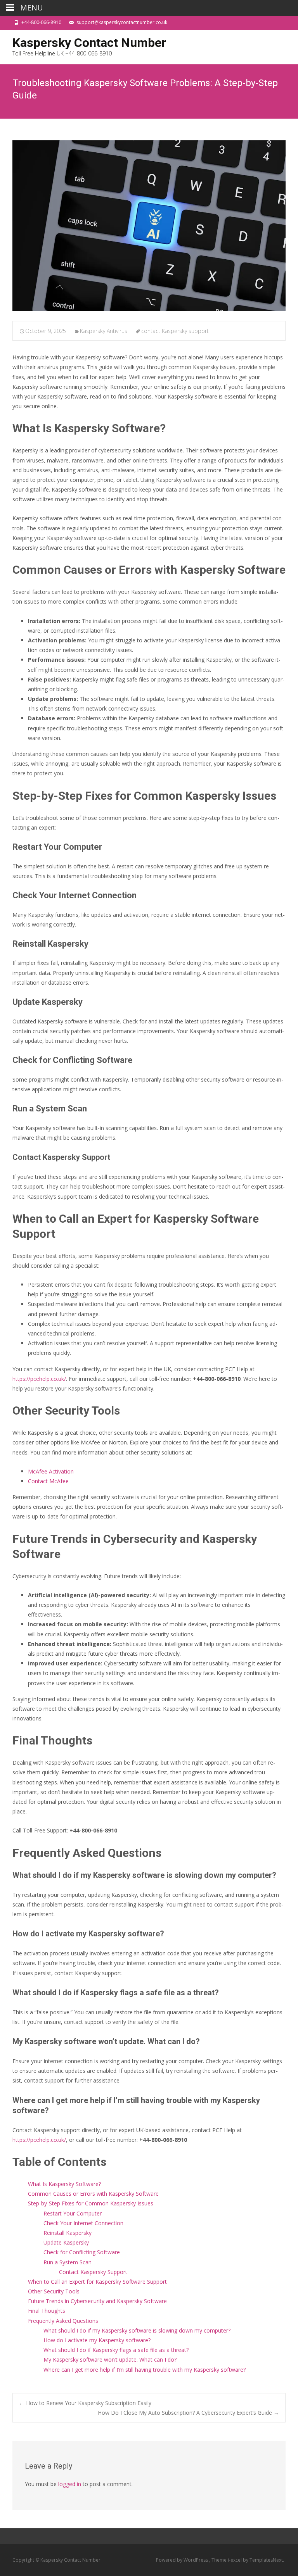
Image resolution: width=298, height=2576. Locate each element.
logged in (70, 2484)
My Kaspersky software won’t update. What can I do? (110, 2359)
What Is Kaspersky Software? (64, 2184)
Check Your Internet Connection (83, 2223)
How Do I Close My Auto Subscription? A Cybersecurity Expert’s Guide (188, 2413)
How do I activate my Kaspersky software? (97, 2340)
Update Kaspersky (66, 2242)
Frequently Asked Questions (63, 2321)
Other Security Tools (54, 2291)
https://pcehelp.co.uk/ (39, 1379)
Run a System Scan (68, 2262)
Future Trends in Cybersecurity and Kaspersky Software (97, 2301)
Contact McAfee (48, 1481)
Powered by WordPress (183, 2560)
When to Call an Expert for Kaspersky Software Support (97, 2282)
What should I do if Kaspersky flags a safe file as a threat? (116, 2350)
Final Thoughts (47, 2311)
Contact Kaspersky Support (93, 2272)
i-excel (235, 2560)
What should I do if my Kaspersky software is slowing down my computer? (137, 2330)
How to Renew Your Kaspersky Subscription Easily (85, 2403)
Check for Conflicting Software (82, 2252)
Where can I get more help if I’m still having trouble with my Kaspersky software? (145, 2370)
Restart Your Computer (73, 2213)
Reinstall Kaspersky (68, 2233)
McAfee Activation (51, 1471)
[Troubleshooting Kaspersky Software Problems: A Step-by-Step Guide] (149, 226)
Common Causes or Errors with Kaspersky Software (93, 2194)
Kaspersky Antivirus (104, 331)
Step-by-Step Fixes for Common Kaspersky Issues (91, 2203)
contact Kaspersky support (175, 331)
